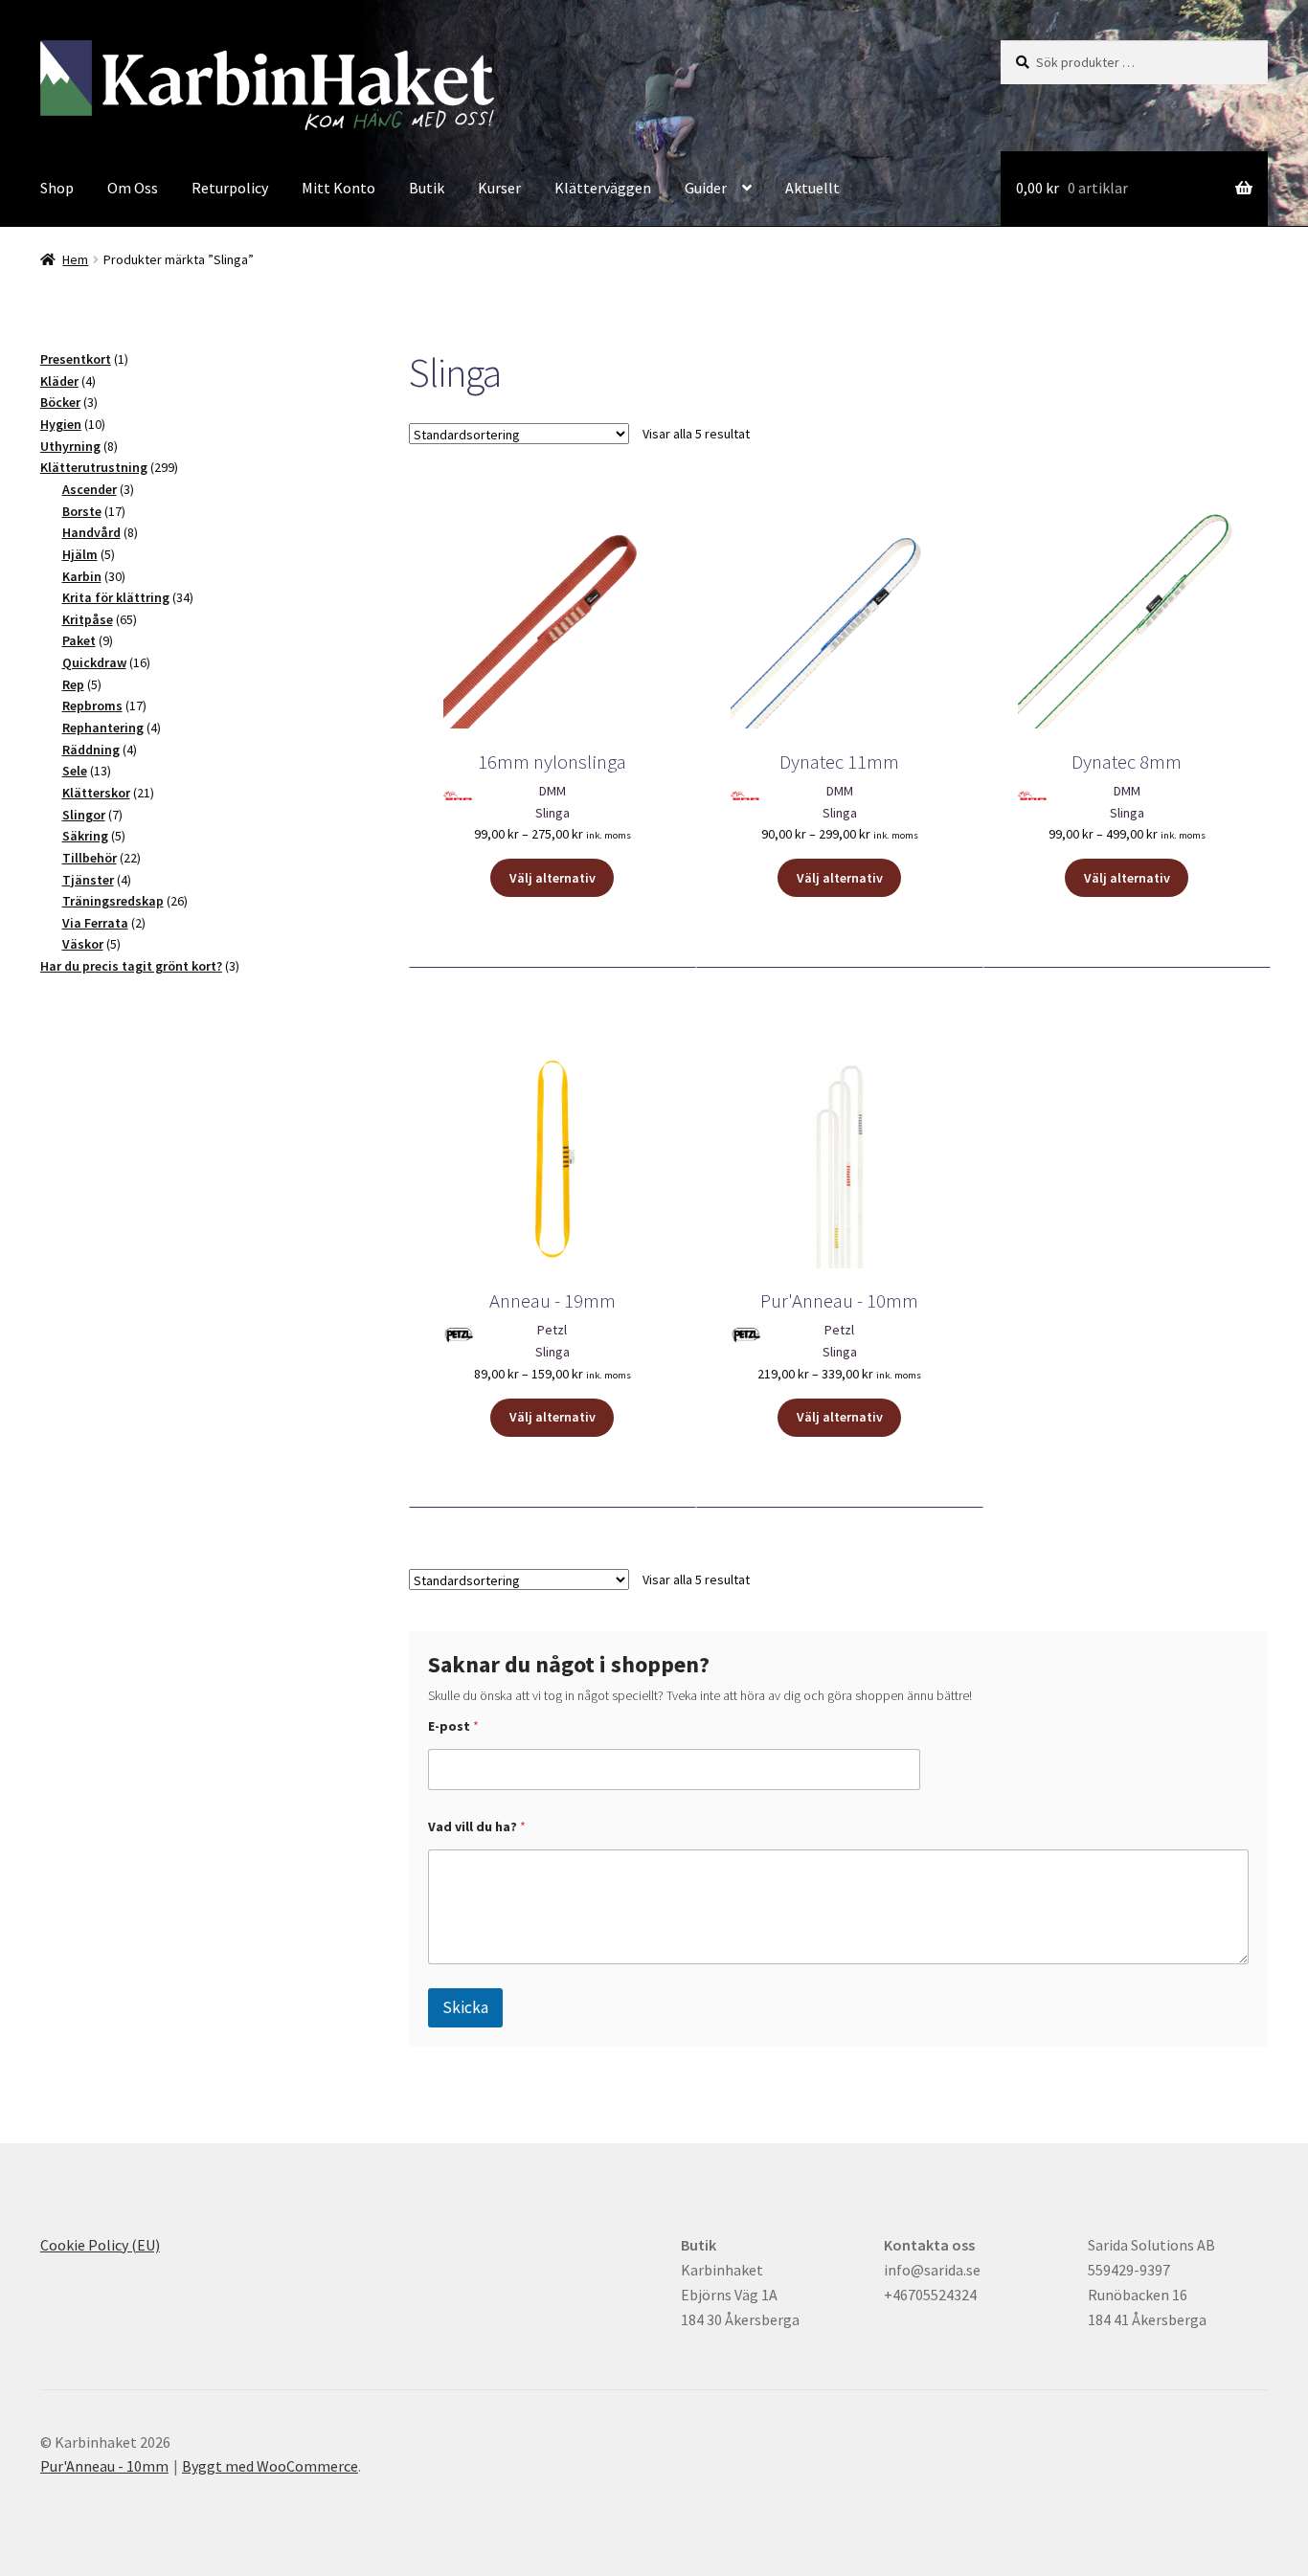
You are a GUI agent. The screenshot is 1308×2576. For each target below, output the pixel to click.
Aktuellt (812, 188)
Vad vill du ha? (477, 1827)
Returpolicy (230, 188)
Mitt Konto (338, 188)
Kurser (499, 188)
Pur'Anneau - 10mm (104, 2466)
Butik (427, 188)
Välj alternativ (553, 878)
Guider (706, 188)
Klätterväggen (603, 188)
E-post (453, 1726)
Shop (57, 188)
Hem (75, 259)
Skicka (465, 2007)
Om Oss (133, 188)
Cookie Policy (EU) (100, 2245)
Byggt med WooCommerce (270, 2466)
